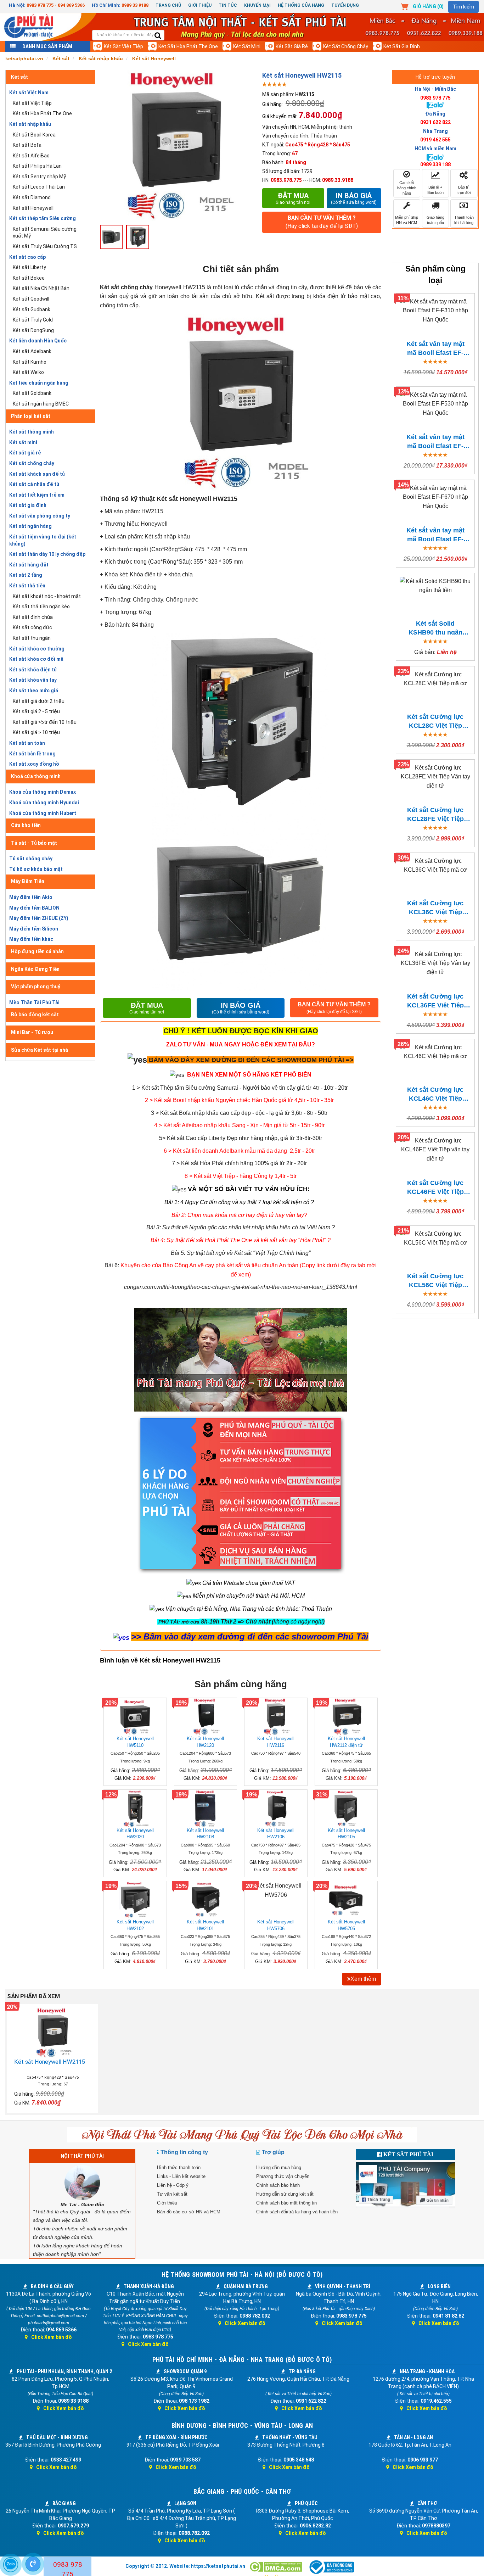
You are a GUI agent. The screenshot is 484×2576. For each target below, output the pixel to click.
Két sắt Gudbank (32, 309)
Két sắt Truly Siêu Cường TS (45, 246)
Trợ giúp (273, 2152)
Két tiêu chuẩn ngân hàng (39, 383)
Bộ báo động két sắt (35, 1015)
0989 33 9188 (135, 5)
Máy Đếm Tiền (28, 881)
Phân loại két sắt (31, 416)
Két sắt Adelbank (32, 351)
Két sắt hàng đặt (29, 565)
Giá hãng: (272, 104)
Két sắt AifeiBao (31, 156)
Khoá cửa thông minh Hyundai (44, 803)
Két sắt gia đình (402, 46)
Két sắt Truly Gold (33, 320)
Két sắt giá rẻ (292, 46)
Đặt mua (293, 198)
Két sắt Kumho (30, 362)
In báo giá (354, 198)
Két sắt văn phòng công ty (40, 516)
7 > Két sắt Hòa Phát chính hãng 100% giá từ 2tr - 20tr (239, 1163)
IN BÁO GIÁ (241, 1008)
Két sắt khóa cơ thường (37, 649)
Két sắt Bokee (29, 278)
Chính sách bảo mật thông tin (286, 2203)
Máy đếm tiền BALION (34, 908)
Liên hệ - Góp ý (173, 2185)
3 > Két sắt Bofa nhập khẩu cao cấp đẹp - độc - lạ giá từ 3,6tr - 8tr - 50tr (239, 1113)
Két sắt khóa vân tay (33, 680)
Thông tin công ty (184, 2152)
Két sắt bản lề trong (32, 754)
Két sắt (19, 77)
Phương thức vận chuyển (283, 2176)
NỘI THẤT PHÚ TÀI (82, 2156)
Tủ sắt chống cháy (31, 859)
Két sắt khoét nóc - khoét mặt (47, 596)
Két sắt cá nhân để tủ (34, 484)
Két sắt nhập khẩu (30, 124)
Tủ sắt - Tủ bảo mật (34, 843)
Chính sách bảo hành (278, 2185)
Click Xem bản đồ (52, 2337)
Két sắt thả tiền (27, 586)
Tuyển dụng (345, 5)
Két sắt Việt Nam (29, 93)
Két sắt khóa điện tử (33, 670)
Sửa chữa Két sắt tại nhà (40, 1050)
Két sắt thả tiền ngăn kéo (41, 607)
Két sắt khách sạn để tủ (37, 474)
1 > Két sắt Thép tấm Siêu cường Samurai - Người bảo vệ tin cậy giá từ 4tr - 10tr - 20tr (240, 1088)
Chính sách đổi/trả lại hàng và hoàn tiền (297, 2212)
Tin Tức (228, 5)
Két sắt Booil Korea (34, 135)
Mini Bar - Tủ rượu (32, 1032)
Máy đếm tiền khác (31, 939)
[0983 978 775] (33, 2564)
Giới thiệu (200, 5)
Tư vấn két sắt (172, 2194)
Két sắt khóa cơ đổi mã (36, 659)
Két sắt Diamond (32, 197)
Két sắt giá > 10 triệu (36, 732)
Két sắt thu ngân (32, 638)
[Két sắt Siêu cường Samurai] (348, 1088)
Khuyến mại (257, 5)
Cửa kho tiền (26, 825)
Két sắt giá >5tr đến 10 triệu (45, 722)
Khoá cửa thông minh (36, 776)
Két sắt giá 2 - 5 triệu (36, 711)
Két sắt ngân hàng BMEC (41, 404)
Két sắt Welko (28, 372)
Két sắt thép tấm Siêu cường (43, 218)
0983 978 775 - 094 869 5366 (56, 5)
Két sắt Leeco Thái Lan (39, 187)
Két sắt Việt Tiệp (123, 46)
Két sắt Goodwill (31, 299)
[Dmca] (276, 2567)
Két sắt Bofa (27, 145)
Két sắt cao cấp (27, 257)
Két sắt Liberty (29, 267)
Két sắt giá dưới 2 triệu (39, 701)
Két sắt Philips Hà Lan (37, 166)
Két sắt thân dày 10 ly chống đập (47, 554)
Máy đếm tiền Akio (31, 897)
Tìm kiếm (463, 7)
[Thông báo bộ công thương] (331, 2567)
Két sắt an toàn (27, 743)
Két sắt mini (247, 46)
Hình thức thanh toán (179, 2167)
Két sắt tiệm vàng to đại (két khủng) (43, 540)
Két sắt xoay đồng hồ (34, 764)
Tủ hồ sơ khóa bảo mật (36, 869)
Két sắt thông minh (32, 432)
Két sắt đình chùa (33, 617)
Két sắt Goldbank (32, 393)
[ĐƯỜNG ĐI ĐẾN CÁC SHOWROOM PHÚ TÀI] (137, 1059)
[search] (158, 36)
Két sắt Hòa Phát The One (188, 46)
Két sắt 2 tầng (26, 575)
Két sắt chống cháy (346, 46)
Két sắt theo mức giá (34, 691)
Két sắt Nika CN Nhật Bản (41, 288)
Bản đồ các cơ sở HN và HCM (189, 2212)
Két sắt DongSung (33, 330)
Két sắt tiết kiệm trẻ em (37, 495)
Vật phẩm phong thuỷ (36, 987)
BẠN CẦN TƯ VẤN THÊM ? (322, 222)
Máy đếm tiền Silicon (34, 929)
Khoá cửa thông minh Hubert (43, 813)
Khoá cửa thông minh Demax (43, 792)
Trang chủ (168, 5)
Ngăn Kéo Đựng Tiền (35, 969)
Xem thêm (363, 1979)
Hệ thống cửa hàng (301, 5)
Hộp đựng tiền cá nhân (37, 951)
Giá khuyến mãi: (280, 116)
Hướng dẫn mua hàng (279, 2167)
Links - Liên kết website (181, 2176)
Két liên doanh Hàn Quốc (38, 341)
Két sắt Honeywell (33, 208)
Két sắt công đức (32, 627)
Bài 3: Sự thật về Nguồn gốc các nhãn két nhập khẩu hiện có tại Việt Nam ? (241, 1227)
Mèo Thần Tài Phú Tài (34, 1002)
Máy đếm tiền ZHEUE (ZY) (39, 918)
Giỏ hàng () (428, 6)
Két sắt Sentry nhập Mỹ (39, 177)
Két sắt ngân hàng (30, 526)
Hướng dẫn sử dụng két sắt (285, 2194)
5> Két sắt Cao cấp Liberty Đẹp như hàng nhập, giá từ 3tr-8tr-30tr (241, 1138)
